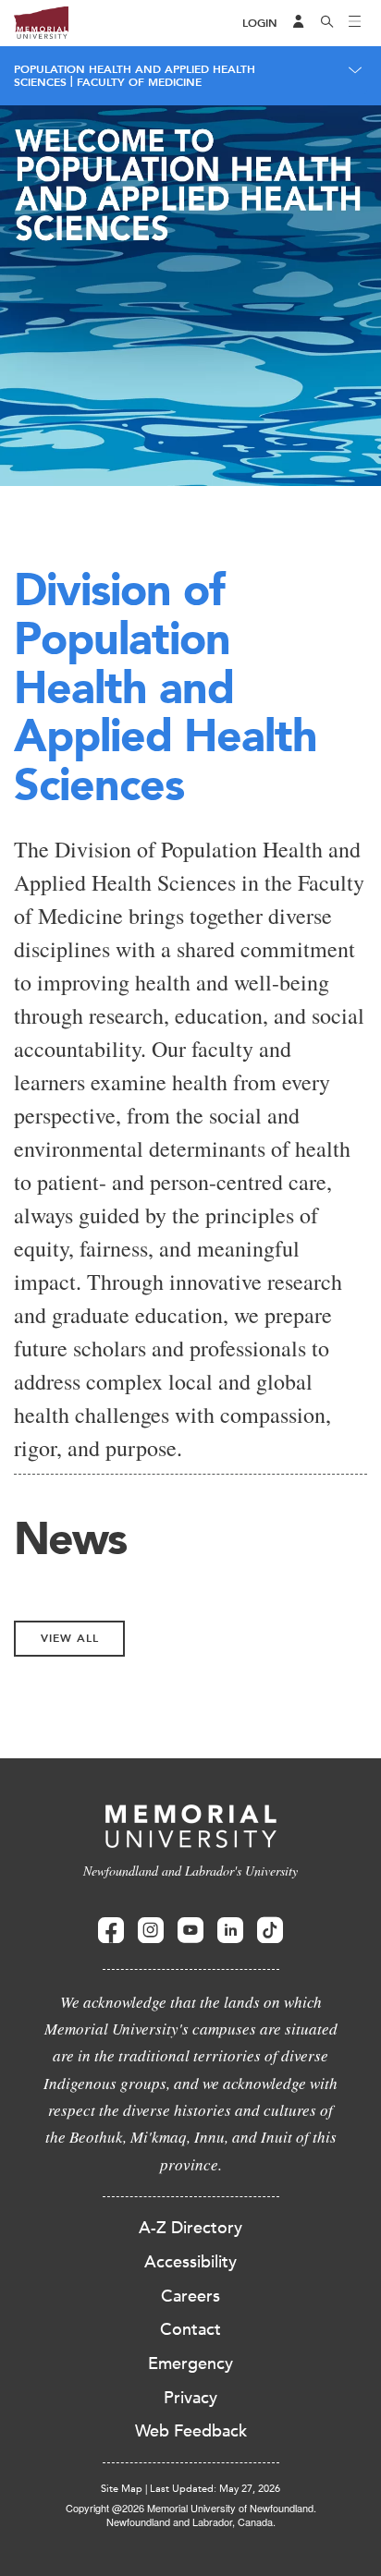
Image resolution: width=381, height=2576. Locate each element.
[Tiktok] (270, 1931)
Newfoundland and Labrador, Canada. (191, 2521)
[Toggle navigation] (355, 23)
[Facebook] (111, 1931)
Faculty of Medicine (139, 82)
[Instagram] (151, 1931)
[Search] (327, 23)
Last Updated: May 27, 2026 (215, 2489)
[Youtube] (190, 1931)
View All (70, 1638)
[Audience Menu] (299, 23)
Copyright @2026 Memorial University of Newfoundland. (191, 2508)
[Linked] (230, 1931)
